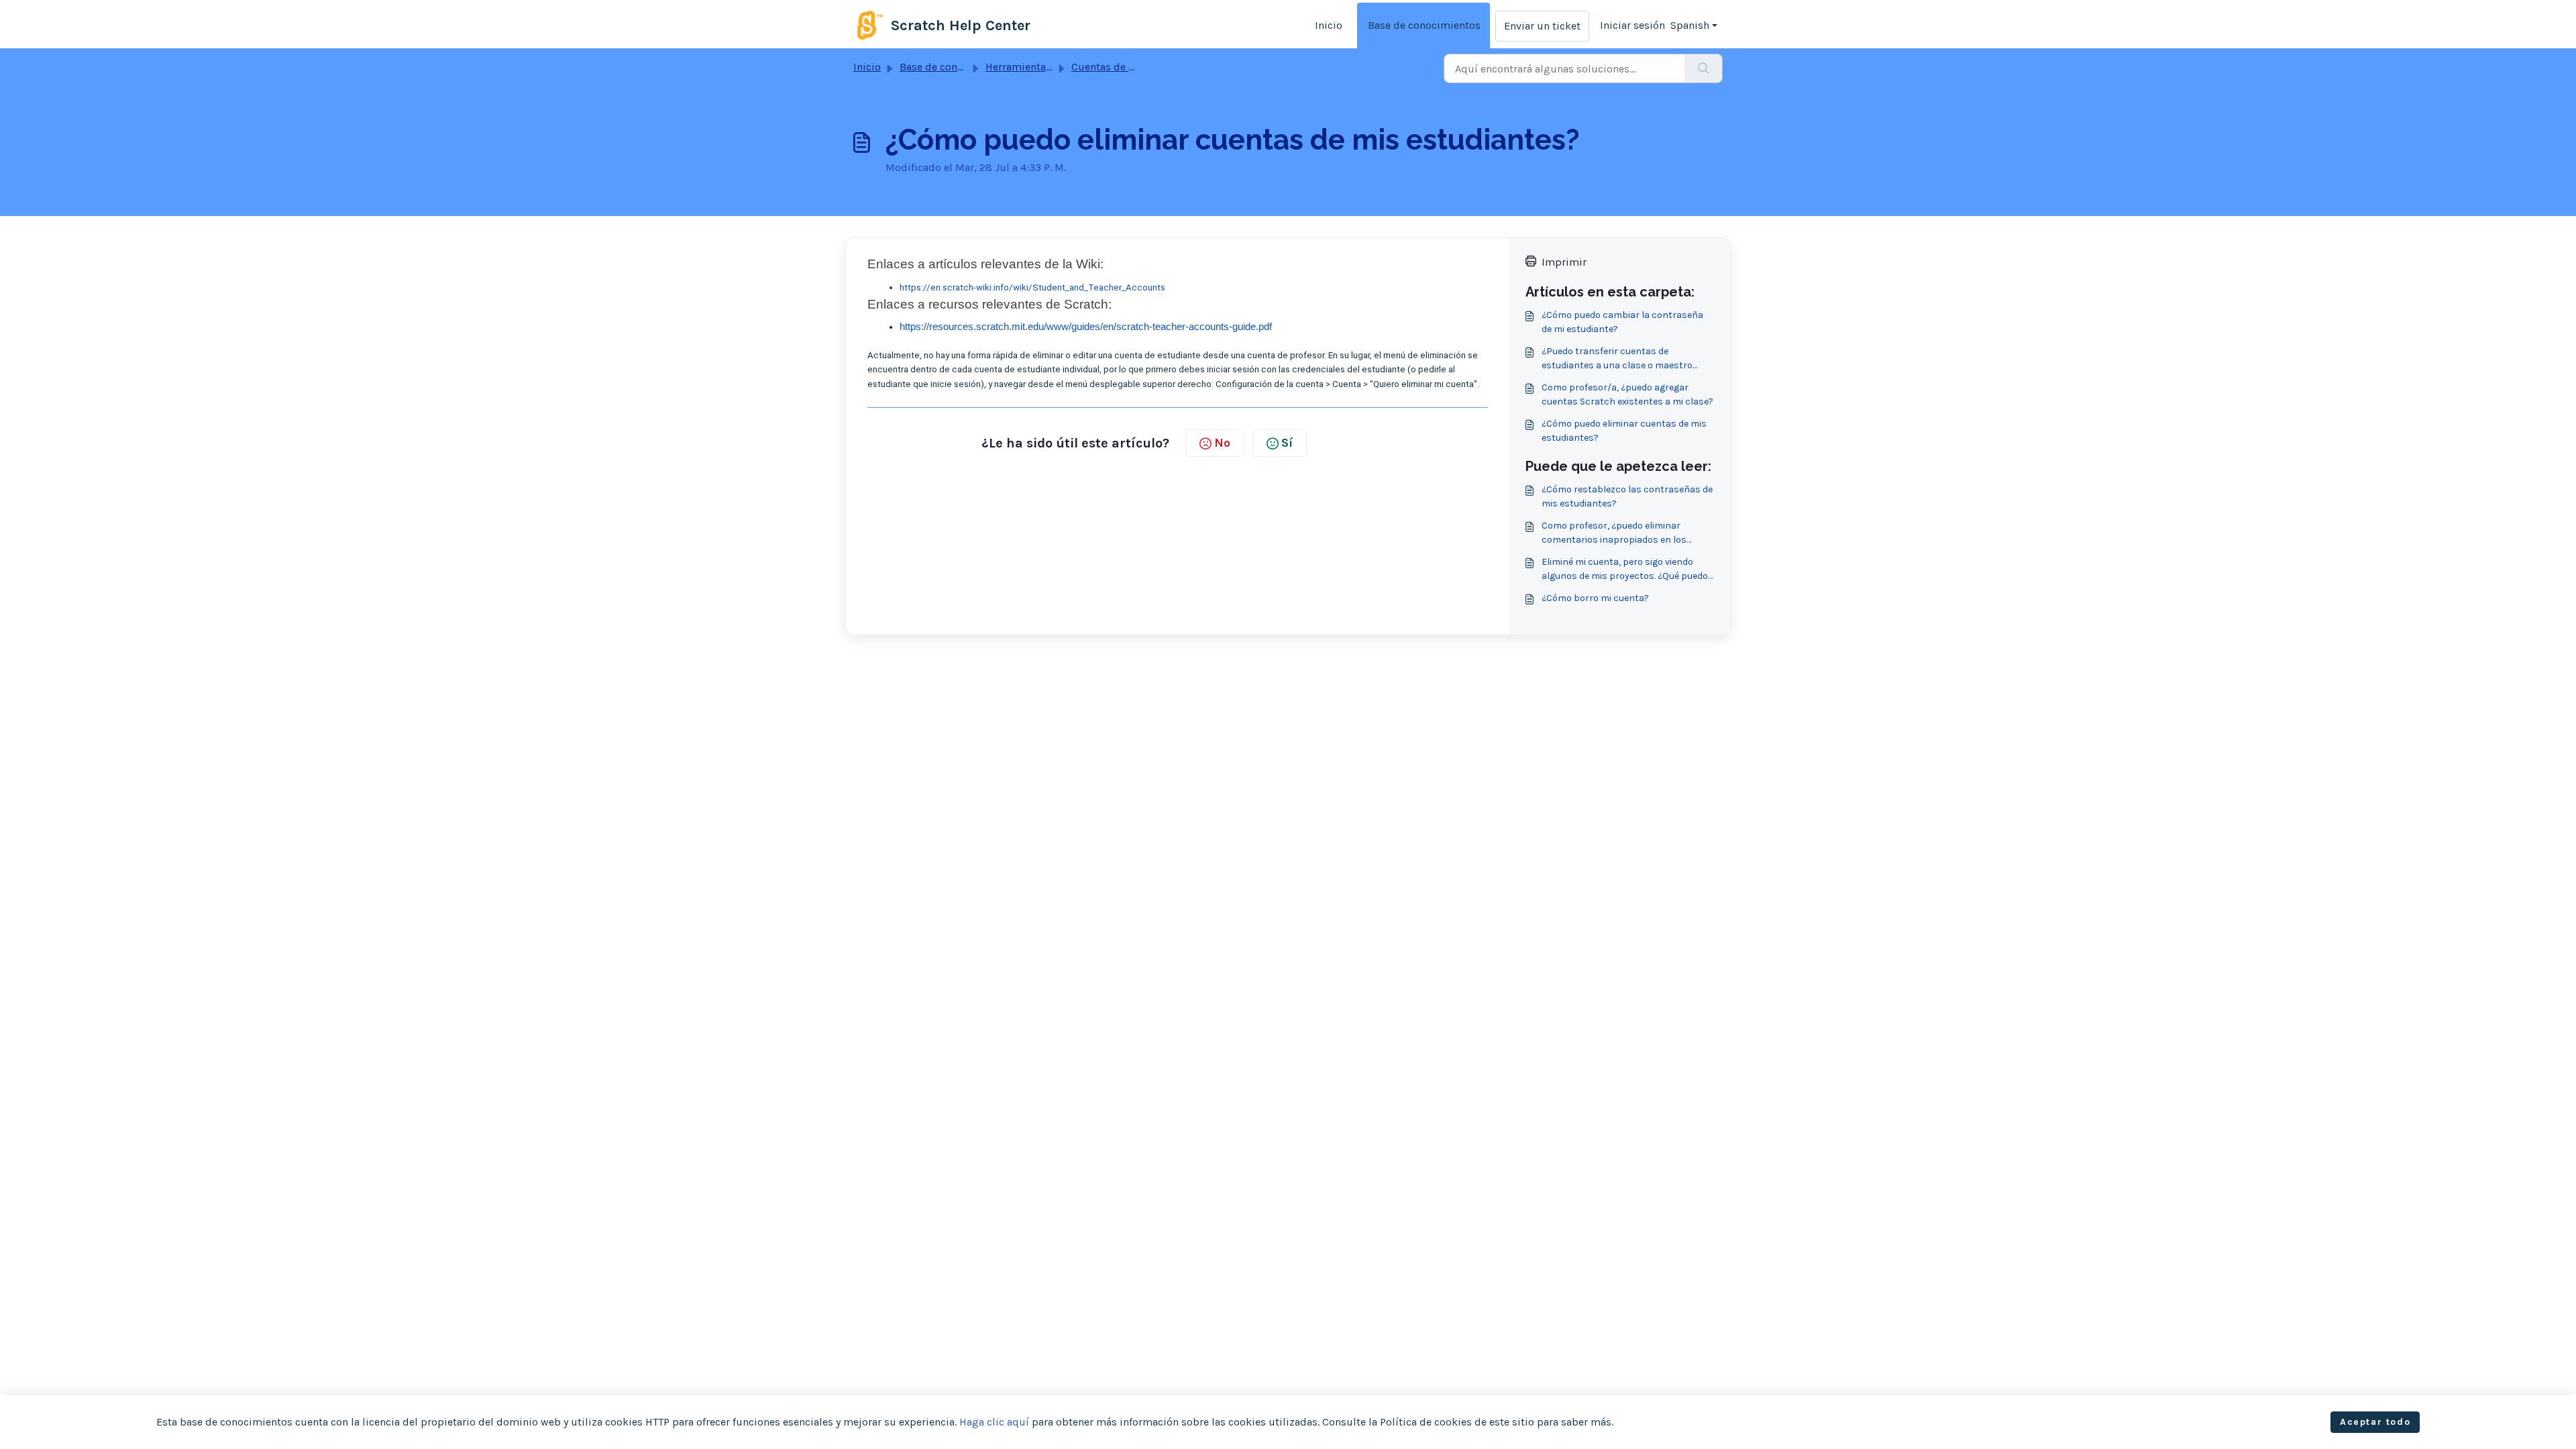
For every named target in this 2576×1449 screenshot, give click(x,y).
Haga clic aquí (994, 1422)
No (1222, 443)
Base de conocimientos (1424, 25)
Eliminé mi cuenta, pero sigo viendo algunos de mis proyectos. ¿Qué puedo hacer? (1625, 570)
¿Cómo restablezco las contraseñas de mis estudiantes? (1627, 496)
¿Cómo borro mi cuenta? (1595, 598)
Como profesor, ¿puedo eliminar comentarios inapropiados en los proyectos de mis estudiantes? (1614, 533)
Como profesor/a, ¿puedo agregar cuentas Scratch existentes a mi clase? (1627, 394)
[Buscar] (1704, 68)
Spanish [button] (1690, 25)
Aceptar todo (2375, 1422)
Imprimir (1564, 262)
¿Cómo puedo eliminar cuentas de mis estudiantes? (1624, 431)
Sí (1287, 443)
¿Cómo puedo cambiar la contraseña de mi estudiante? (1622, 322)
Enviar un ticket (1542, 26)
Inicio (1329, 25)
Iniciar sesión (1632, 25)
